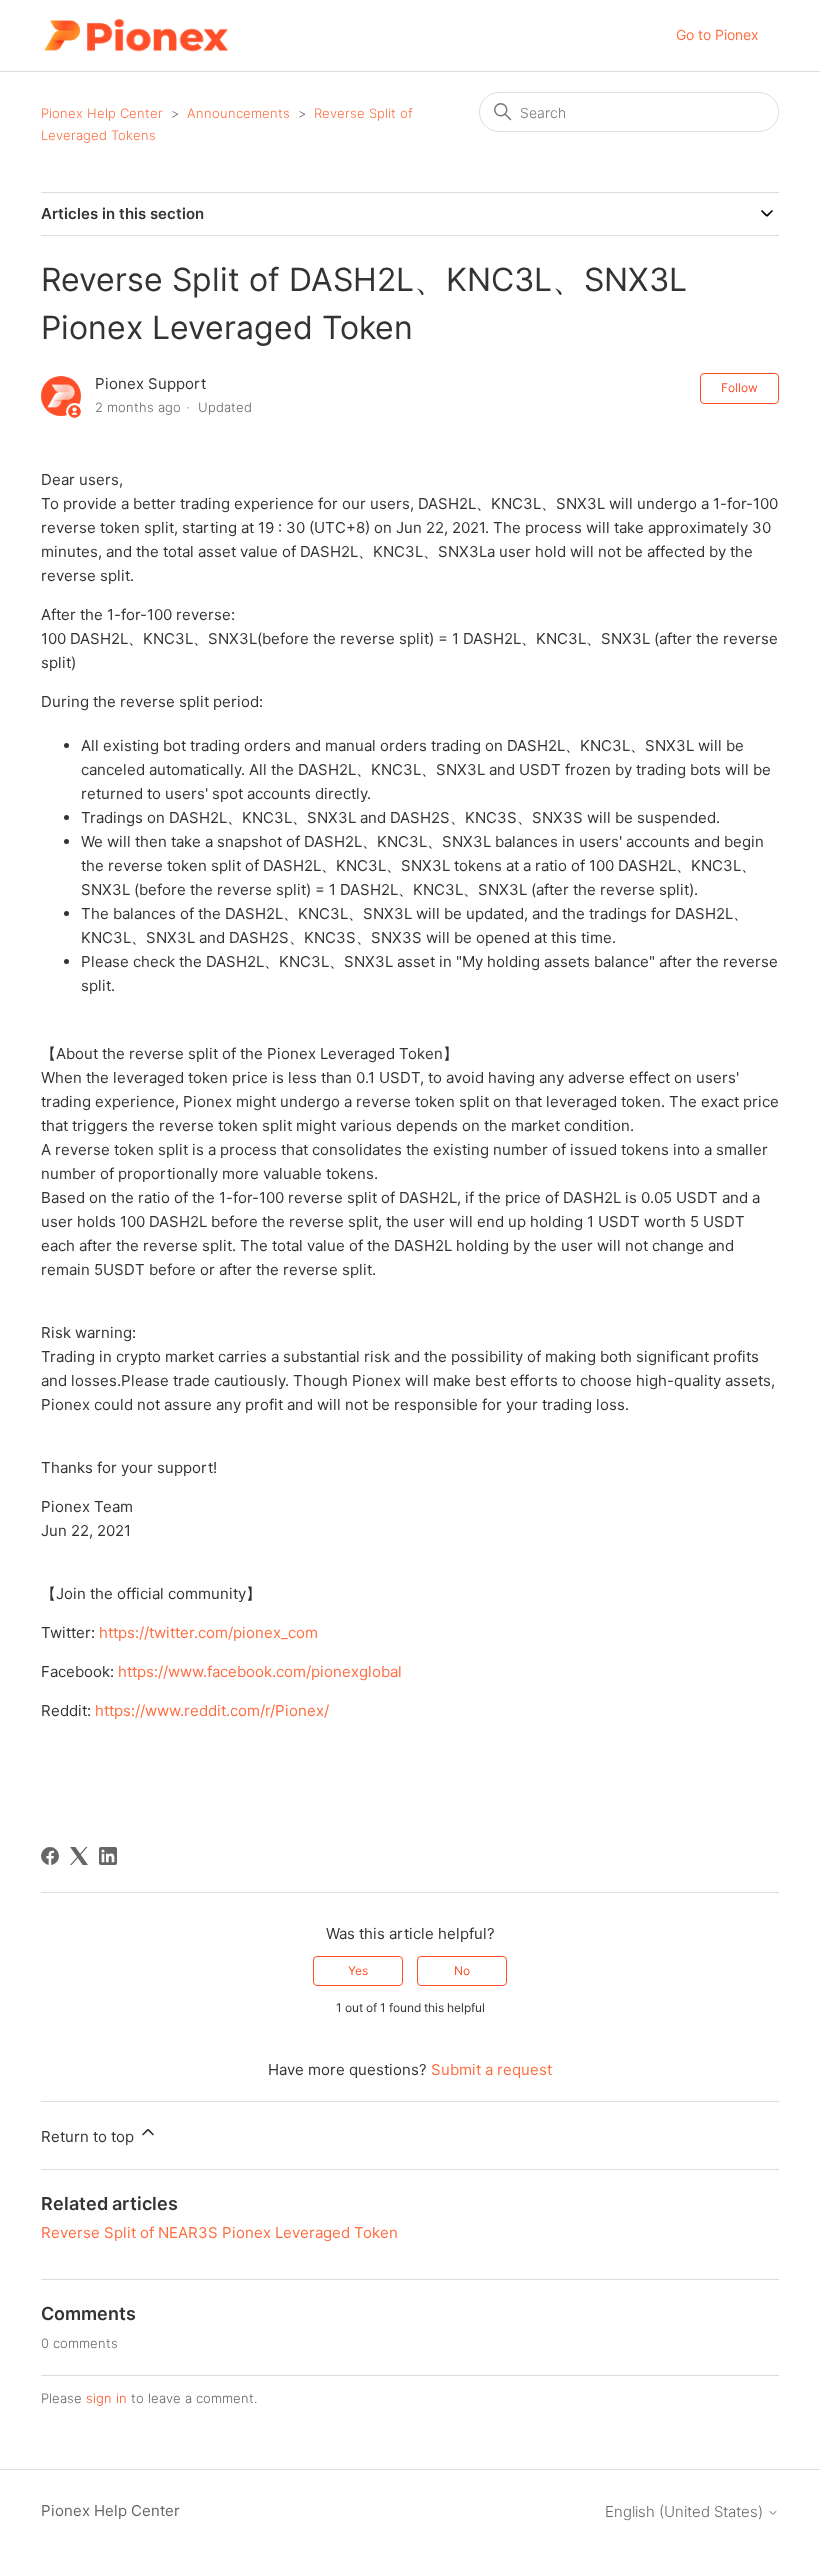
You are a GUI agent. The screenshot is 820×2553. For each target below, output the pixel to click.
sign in (106, 2398)
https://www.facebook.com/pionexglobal (260, 1671)
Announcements (238, 113)
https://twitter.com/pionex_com (208, 1632)
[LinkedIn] (108, 1856)
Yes (358, 1970)
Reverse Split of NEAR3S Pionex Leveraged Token (219, 2232)
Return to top (89, 2136)
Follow (739, 387)
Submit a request (491, 2069)
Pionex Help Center (102, 113)
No (462, 1970)
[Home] (135, 35)
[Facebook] (50, 1856)
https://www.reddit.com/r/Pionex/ (212, 1710)
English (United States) (686, 2511)
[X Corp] (79, 1856)
